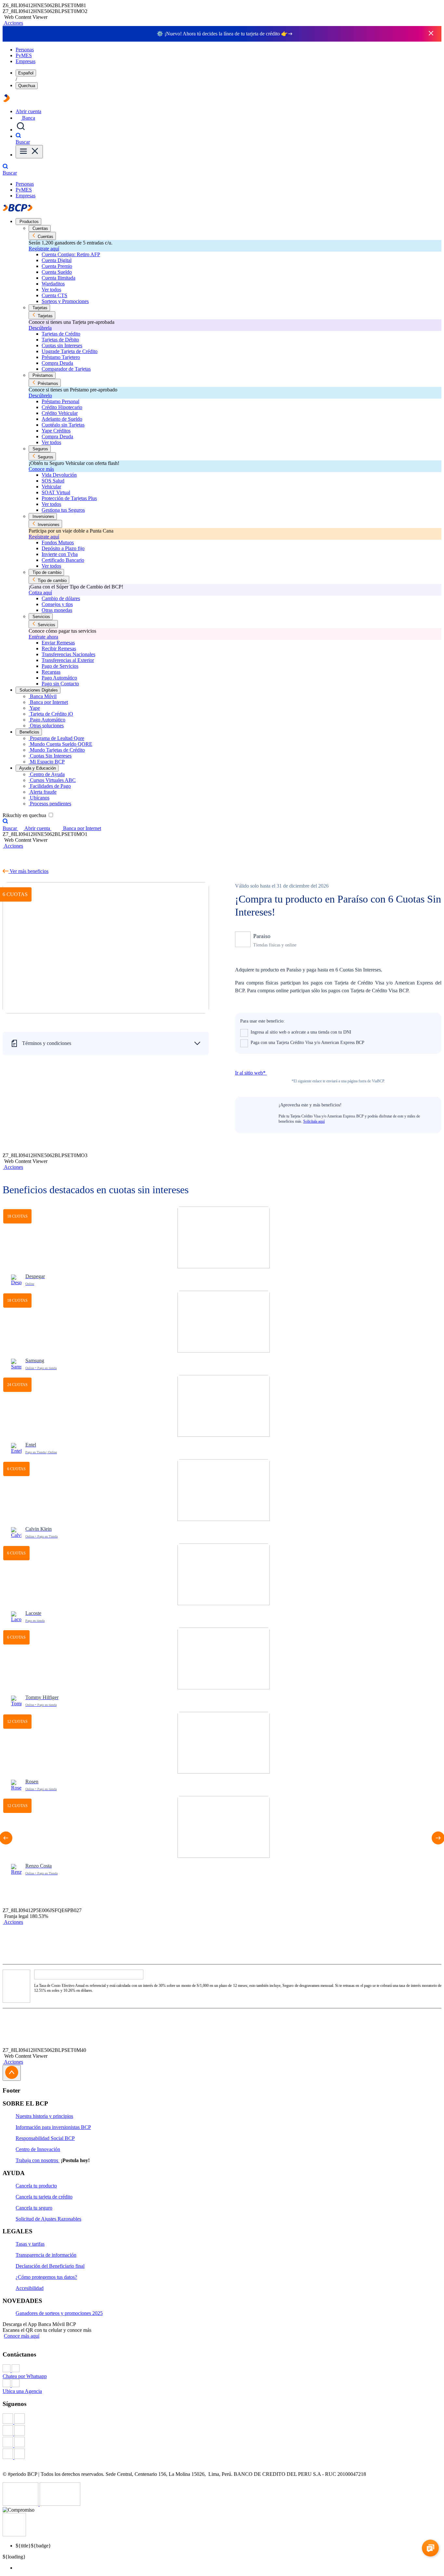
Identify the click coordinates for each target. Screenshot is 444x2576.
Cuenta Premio (57, 266)
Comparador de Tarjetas (66, 369)
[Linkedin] (222, 2454)
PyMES (24, 55)
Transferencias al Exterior (68, 660)
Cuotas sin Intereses (62, 345)
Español (26, 73)
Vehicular (51, 487)
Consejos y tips (57, 604)
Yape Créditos (56, 431)
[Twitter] (222, 2431)
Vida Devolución (59, 475)
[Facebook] (222, 2419)
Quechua (27, 86)
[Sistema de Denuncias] (21, 2504)
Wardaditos (53, 284)
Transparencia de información (46, 2255)
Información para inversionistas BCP (53, 2127)
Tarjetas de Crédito (61, 334)
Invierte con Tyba (60, 554)
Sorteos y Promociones (65, 301)
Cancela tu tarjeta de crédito (44, 2197)
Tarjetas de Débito (60, 340)
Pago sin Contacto (60, 684)
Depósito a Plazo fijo (63, 548)
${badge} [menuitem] (33, 2546)
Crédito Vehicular (60, 413)
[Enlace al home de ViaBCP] (7, 100)
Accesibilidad (30, 2288)
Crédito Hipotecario (62, 407)
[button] (13, 23)
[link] (224, 1249)
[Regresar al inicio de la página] (12, 2073)
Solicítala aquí (314, 1121)
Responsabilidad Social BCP (45, 2138)
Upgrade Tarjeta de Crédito (70, 351)
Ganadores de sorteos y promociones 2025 (59, 2313)
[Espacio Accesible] (14, 2535)
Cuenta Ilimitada (59, 278)
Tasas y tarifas (30, 2244)
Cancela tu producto (36, 2186)
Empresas (26, 61)
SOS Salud (53, 481)
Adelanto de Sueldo (62, 419)
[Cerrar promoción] (431, 34)
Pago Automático (59, 678)
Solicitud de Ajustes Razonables (48, 2219)
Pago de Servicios (60, 666)
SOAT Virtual (56, 492)
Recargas (51, 672)
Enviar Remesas (58, 643)
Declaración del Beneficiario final (50, 2266)
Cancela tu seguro (34, 2208)
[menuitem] (229, 2568)
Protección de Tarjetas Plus (69, 498)
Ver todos (51, 290)
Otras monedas (57, 610)
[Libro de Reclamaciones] (60, 2504)
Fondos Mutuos (58, 542)
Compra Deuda (57, 363)
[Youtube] (222, 2443)
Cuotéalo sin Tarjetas (63, 425)
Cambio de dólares (61, 598)
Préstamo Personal (60, 401)
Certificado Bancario (63, 560)
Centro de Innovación (38, 2149)
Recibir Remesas (59, 648)
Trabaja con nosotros (38, 2160)
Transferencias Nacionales (68, 654)
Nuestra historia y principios (44, 2116)
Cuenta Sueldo (57, 272)
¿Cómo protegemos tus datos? (46, 2277)
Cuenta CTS (54, 295)
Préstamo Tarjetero (61, 357)
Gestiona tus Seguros (63, 510)
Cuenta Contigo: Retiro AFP (71, 254)
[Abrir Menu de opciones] (29, 152)
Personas (25, 50)
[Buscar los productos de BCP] (21, 130)
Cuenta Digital (57, 260)
